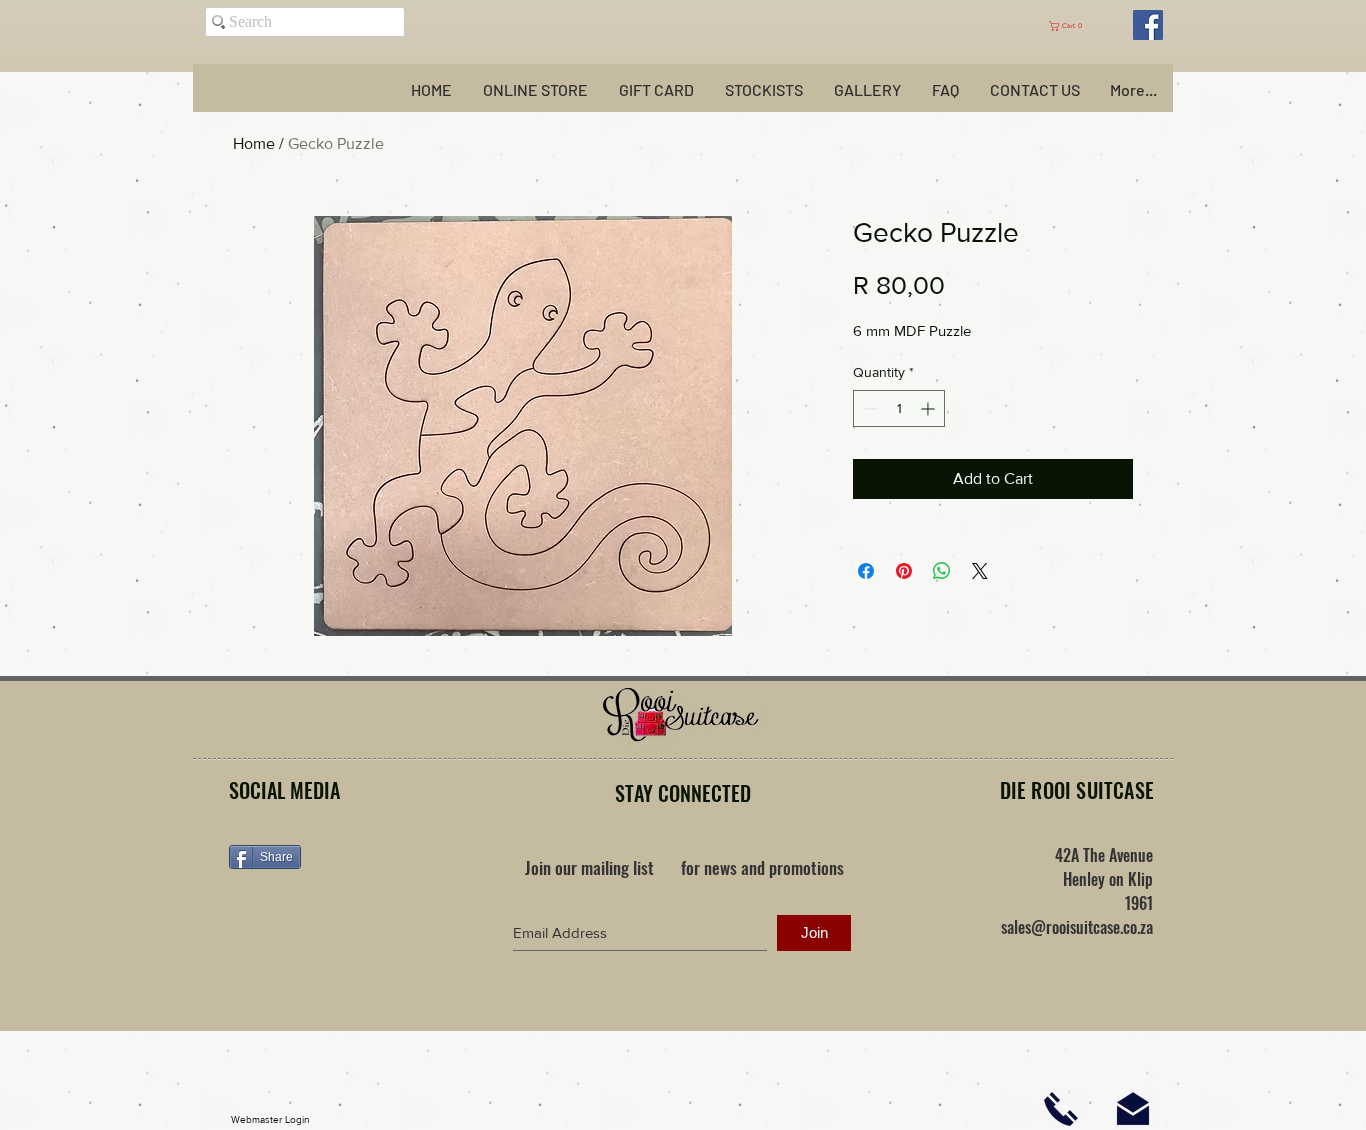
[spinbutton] (899, 408)
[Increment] (929, 408)
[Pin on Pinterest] (904, 571)
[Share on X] (980, 571)
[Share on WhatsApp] (942, 571)
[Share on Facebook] (866, 571)
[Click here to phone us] (1061, 1109)
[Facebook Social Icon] (1148, 25)
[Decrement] (868, 408)
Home (254, 143)
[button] (1075, 26)
